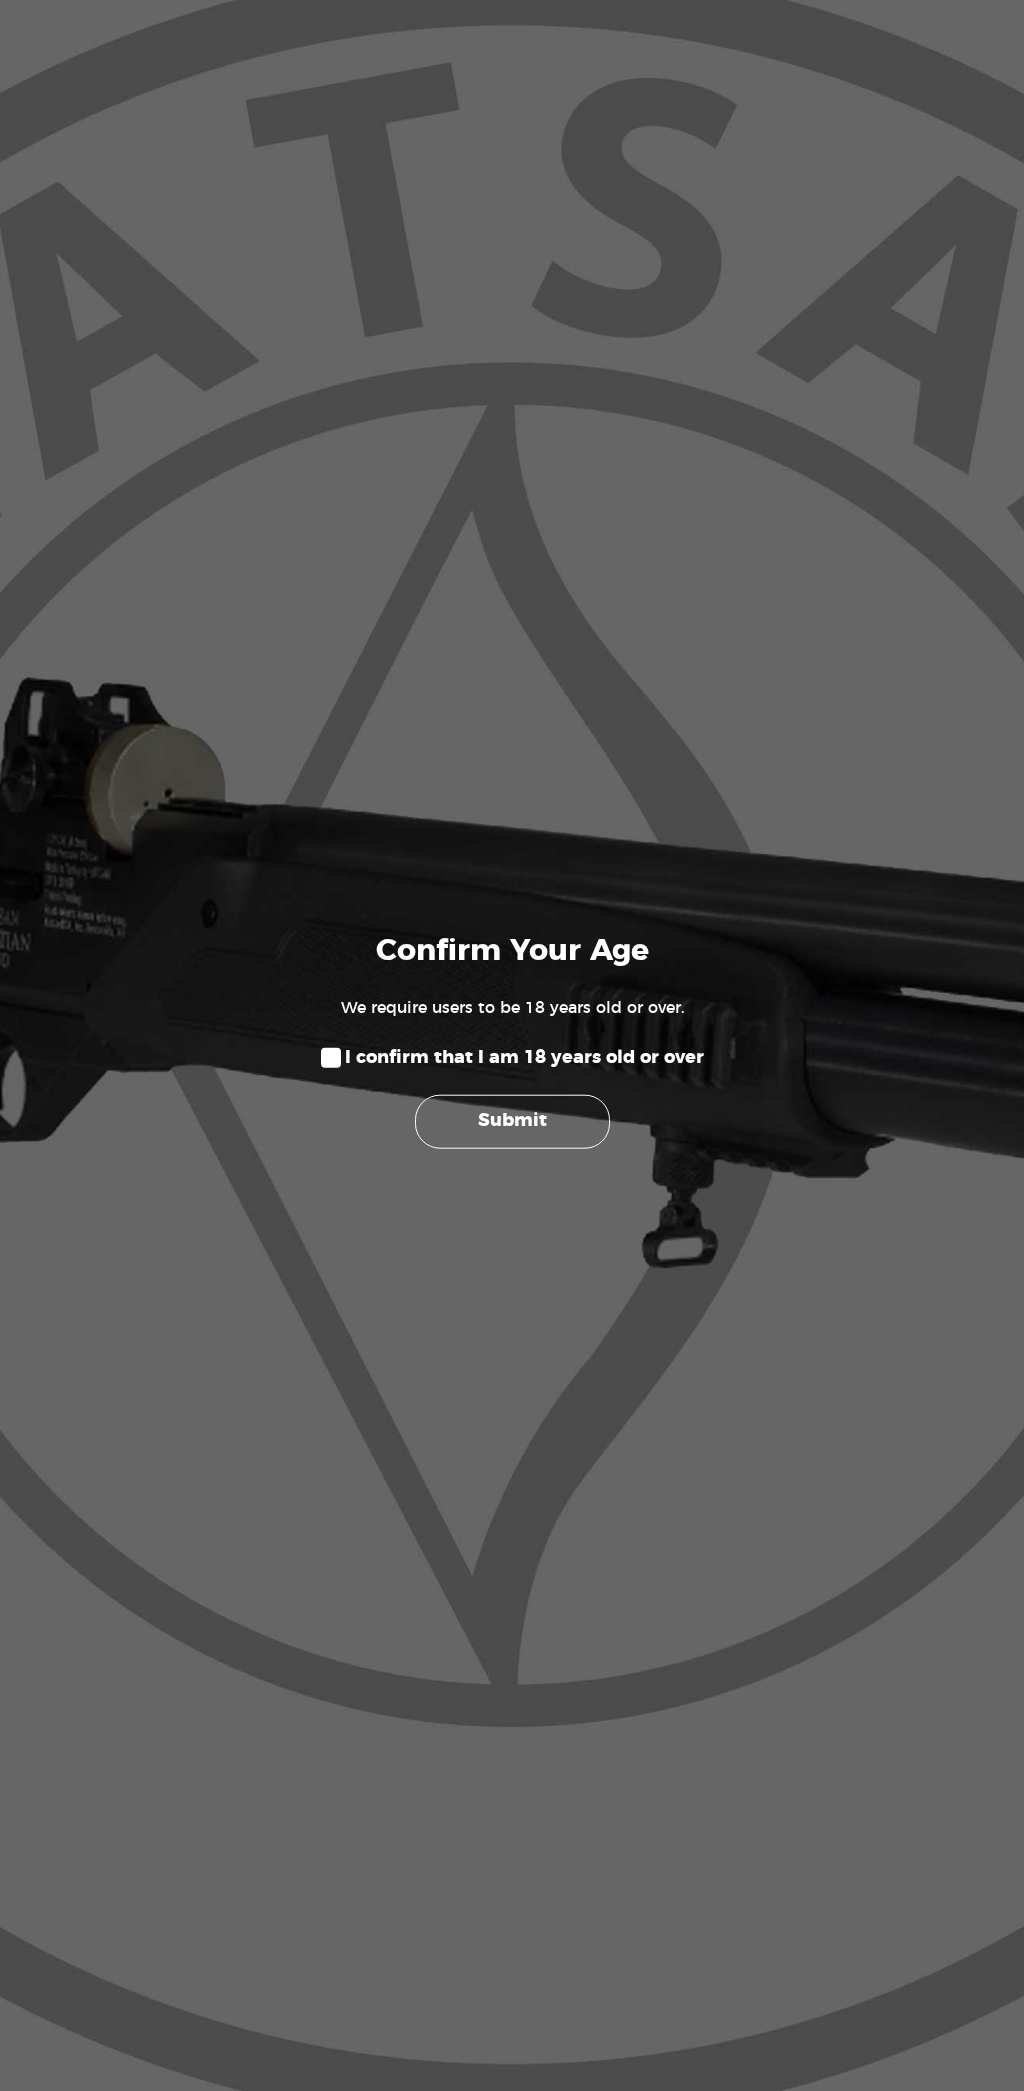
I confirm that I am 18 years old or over (524, 1058)
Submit (512, 1121)
